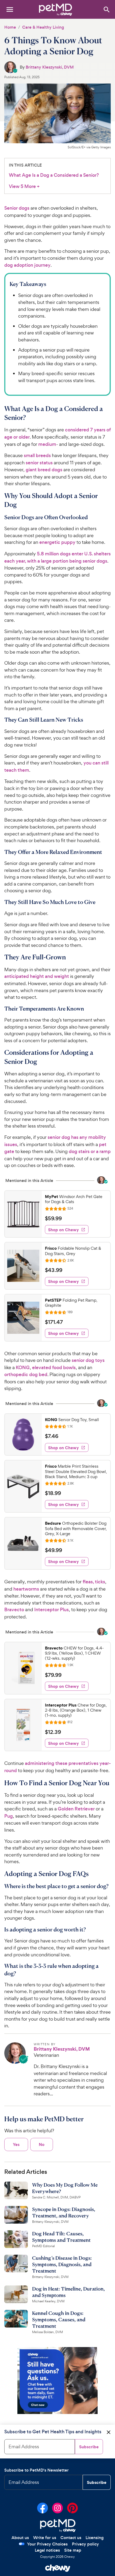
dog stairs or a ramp (90, 1151)
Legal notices (47, 2550)
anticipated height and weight (37, 976)
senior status (39, 463)
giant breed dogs (44, 470)
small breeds (37, 455)
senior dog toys (88, 1360)
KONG (23, 1368)
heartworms (26, 1589)
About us (20, 2538)
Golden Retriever (76, 1809)
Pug (9, 1816)
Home (10, 27)
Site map (73, 2550)
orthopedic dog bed (26, 1374)
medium (47, 444)
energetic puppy (57, 542)
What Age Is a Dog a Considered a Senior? (54, 175)
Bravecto (14, 1610)
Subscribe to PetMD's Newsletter (37, 2470)
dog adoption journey (27, 265)
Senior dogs (17, 208)
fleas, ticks (94, 1582)
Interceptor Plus (51, 1610)
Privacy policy (85, 2544)
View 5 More (24, 187)
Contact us (71, 2538)
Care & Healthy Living (43, 27)
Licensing (95, 2538)
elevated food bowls (54, 1368)
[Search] (106, 9)
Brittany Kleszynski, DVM (50, 67)
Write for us (45, 2538)
